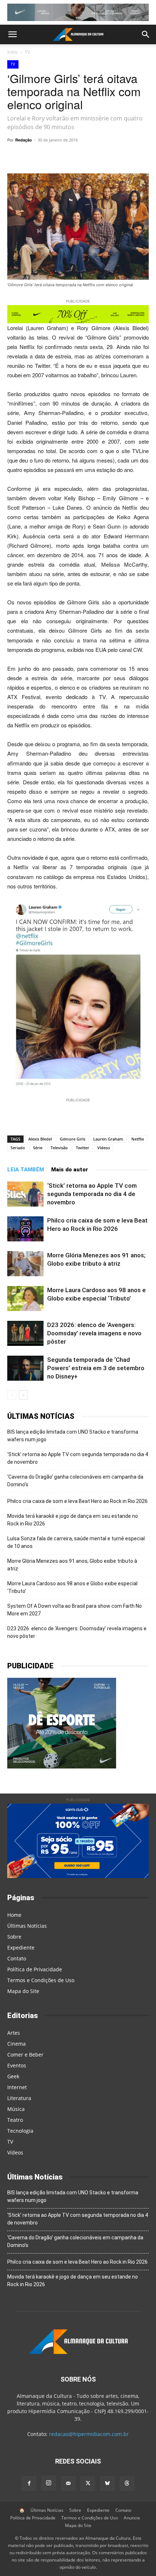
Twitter (83, 1148)
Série (38, 1148)
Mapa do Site (23, 1991)
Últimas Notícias (27, 1926)
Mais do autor (70, 1170)
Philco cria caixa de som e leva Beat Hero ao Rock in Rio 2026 (77, 1501)
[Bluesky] (107, 2483)
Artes (14, 2033)
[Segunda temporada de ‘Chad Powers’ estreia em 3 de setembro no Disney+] (25, 1368)
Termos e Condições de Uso (41, 1980)
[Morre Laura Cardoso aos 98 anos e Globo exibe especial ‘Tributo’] (25, 1299)
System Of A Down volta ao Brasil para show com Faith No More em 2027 (75, 1610)
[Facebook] (104, 156)
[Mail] (68, 2483)
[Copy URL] (37, 156)
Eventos (17, 2065)
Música (16, 2109)
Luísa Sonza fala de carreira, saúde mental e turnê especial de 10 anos (76, 1542)
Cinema (17, 2044)
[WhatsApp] (54, 156)
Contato (17, 1958)
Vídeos (104, 1148)
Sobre (14, 1937)
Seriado (18, 1148)
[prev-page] (12, 1395)
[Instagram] (49, 2483)
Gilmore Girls (73, 1139)
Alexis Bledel (40, 1139)
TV (27, 52)
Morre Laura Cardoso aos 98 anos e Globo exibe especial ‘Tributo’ (72, 1587)
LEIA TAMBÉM (26, 1170)
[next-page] (23, 1395)
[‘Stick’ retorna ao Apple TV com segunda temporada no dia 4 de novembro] (25, 1194)
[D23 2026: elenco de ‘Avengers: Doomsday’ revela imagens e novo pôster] (25, 1333)
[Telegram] (71, 156)
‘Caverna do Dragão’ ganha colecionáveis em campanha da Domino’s (75, 1481)
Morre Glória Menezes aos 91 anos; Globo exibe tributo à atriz (72, 1565)
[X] (87, 156)
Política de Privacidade (35, 1969)
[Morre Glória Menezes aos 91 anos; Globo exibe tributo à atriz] (25, 1264)
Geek (13, 2076)
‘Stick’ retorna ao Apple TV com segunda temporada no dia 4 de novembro (92, 1194)
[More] (138, 156)
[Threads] (127, 2483)
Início (13, 52)
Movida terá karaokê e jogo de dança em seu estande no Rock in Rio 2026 (73, 1520)
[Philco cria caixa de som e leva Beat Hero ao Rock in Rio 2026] (25, 1229)
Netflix (138, 1139)
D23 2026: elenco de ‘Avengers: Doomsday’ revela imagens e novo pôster (94, 1333)
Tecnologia (20, 2131)
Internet (17, 2087)
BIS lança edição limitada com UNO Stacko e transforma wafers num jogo (73, 1436)
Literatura (19, 2098)
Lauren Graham (108, 1139)
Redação (24, 140)
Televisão (59, 1148)
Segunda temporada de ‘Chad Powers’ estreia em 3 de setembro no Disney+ (96, 1368)
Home (14, 1915)
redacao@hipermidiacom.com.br (89, 2434)
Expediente (21, 1948)
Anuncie (132, 2518)
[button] (12, 34)
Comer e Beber (25, 2055)
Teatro (15, 2120)
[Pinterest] (121, 156)
